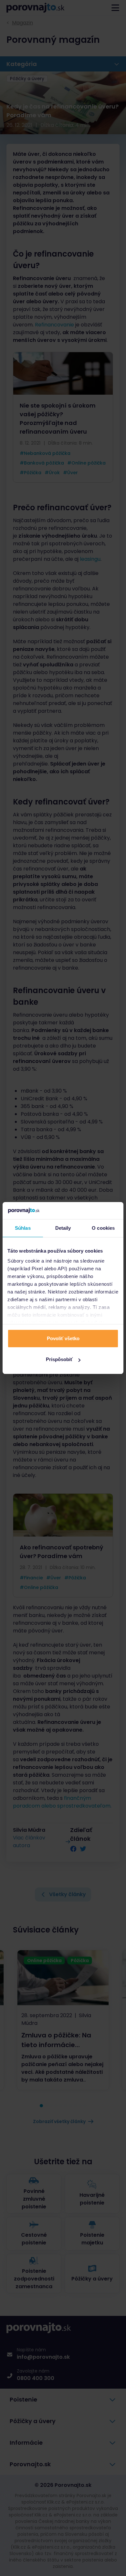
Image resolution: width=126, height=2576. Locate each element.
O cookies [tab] (103, 1228)
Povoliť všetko (63, 1338)
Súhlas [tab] (23, 1228)
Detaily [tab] (63, 1228)
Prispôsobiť (59, 1359)
